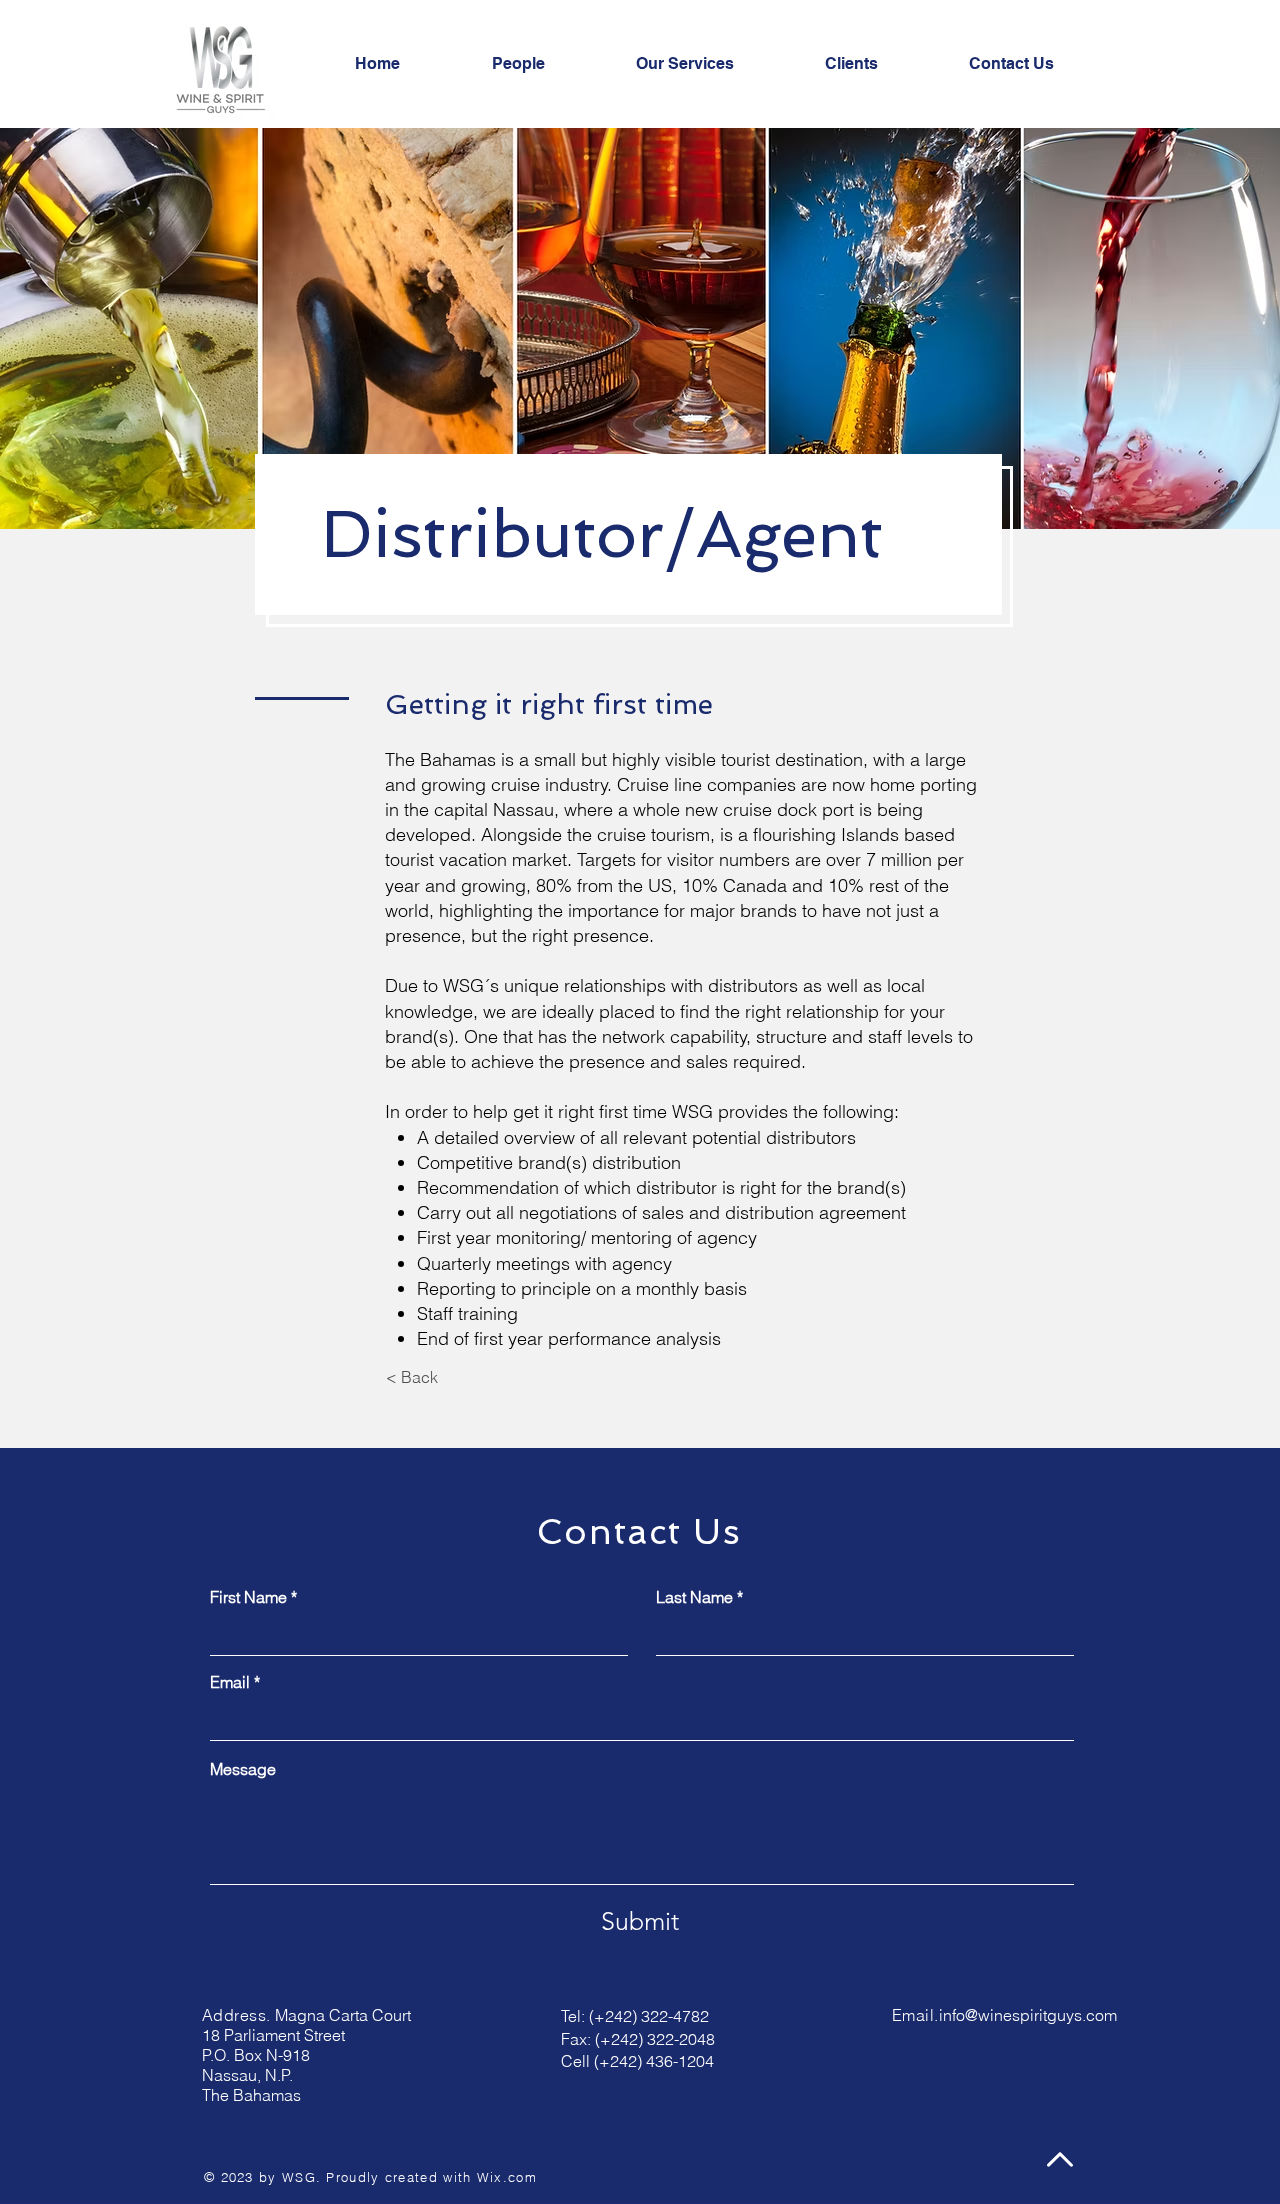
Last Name (694, 1597)
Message (243, 1769)
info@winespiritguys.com (1028, 2015)
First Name (248, 1597)
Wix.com (507, 2177)
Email (230, 1682)
